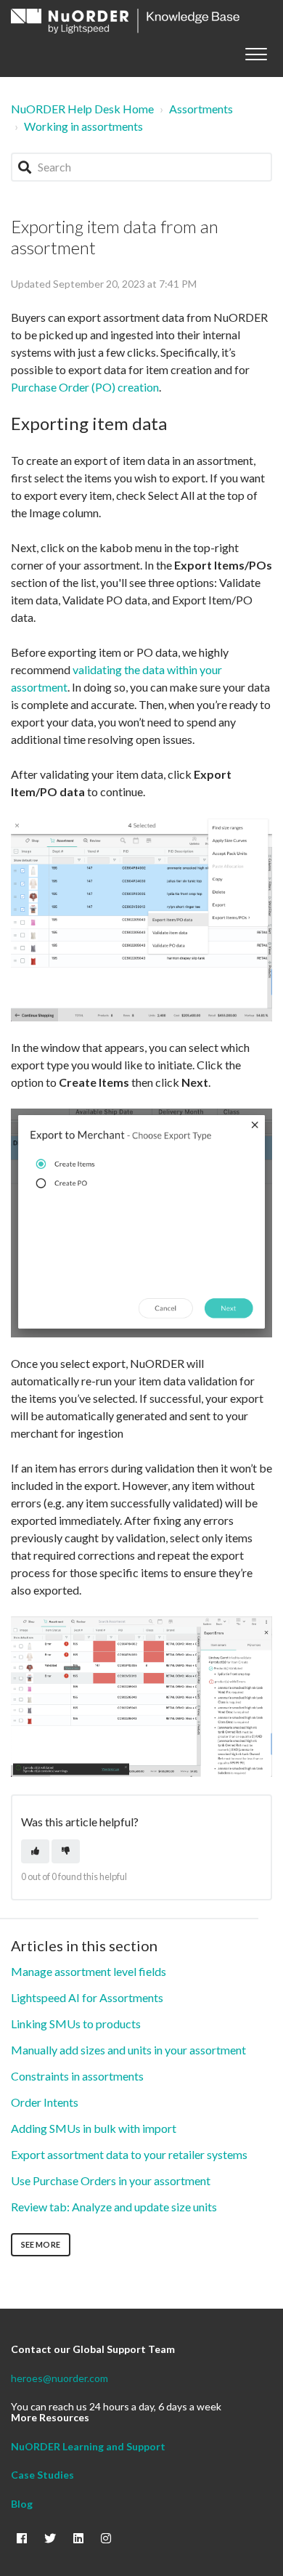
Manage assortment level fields (89, 1971)
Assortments (201, 109)
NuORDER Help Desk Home (82, 109)
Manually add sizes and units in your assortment (128, 2050)
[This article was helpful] (35, 1851)
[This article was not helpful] (66, 1851)
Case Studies (42, 2475)
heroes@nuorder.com (60, 2378)
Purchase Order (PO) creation (85, 387)
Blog (22, 2504)
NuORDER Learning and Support (88, 2446)
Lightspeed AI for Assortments (87, 1997)
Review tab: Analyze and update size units (114, 2207)
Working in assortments (83, 126)
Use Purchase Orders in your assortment (111, 2180)
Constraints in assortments (77, 2076)
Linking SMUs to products (76, 2024)
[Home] (125, 21)
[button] (256, 51)
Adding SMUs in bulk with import (94, 2128)
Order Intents (45, 2102)
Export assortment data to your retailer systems (129, 2154)
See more (41, 2244)
